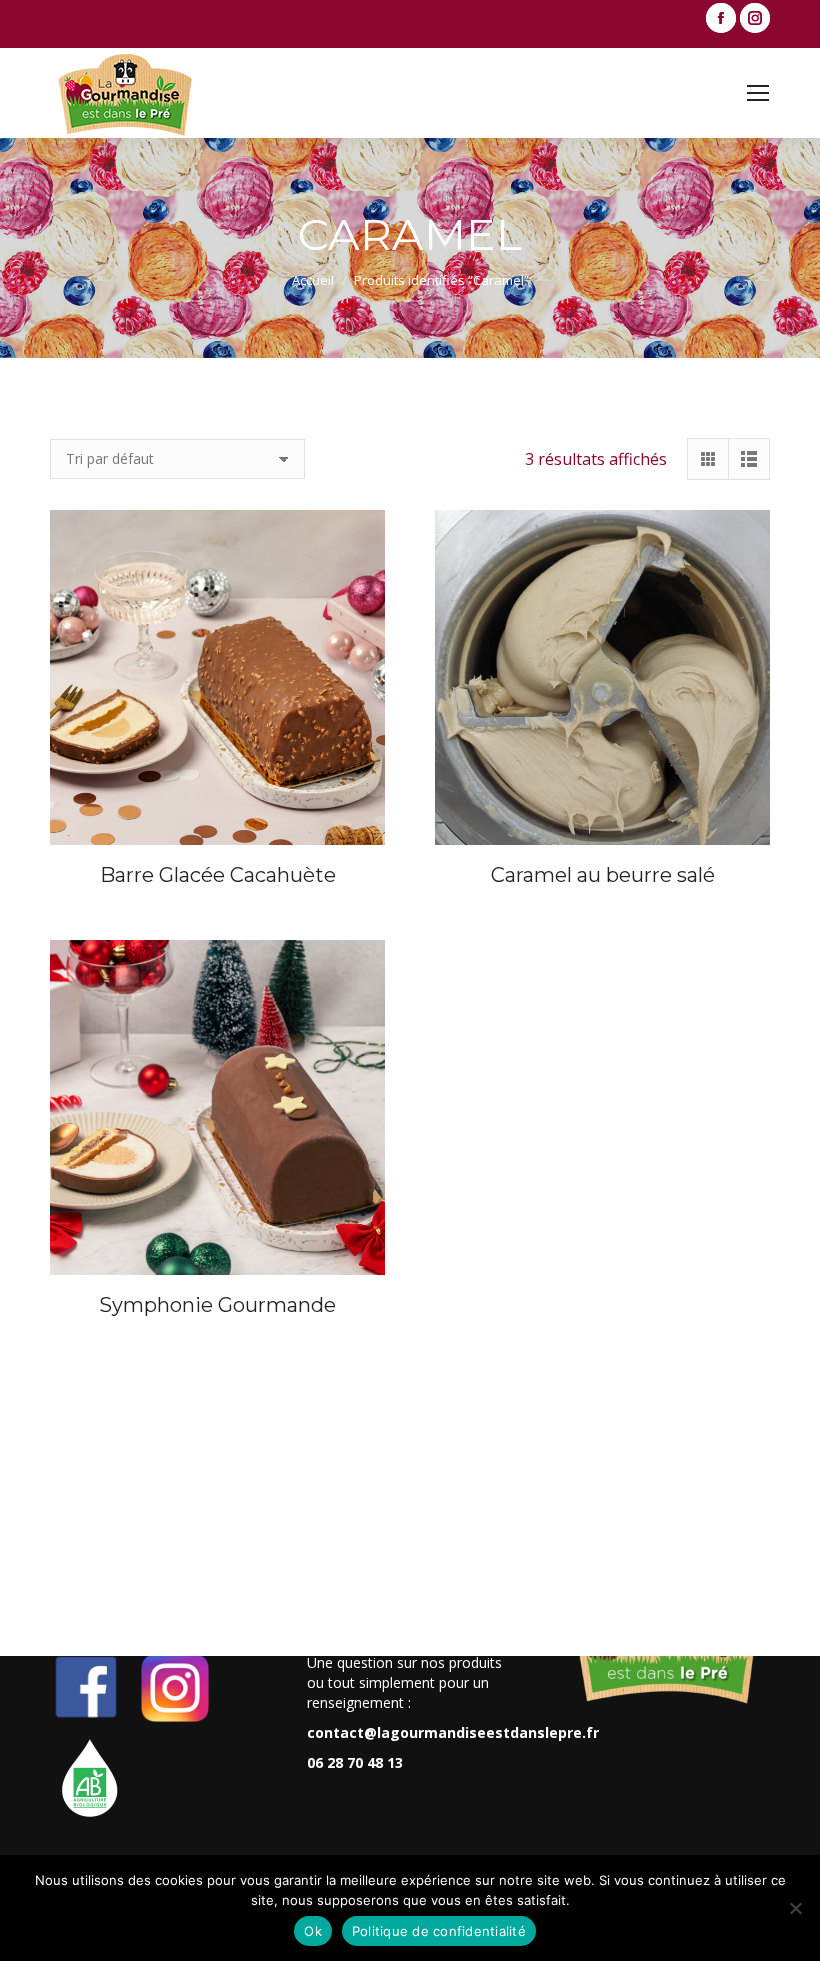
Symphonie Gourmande (217, 1305)
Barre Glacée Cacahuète (218, 875)
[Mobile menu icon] (758, 93)
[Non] (795, 1908)
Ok (313, 1931)
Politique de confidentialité (439, 1931)
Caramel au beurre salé (603, 875)
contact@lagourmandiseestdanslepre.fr (453, 1732)
